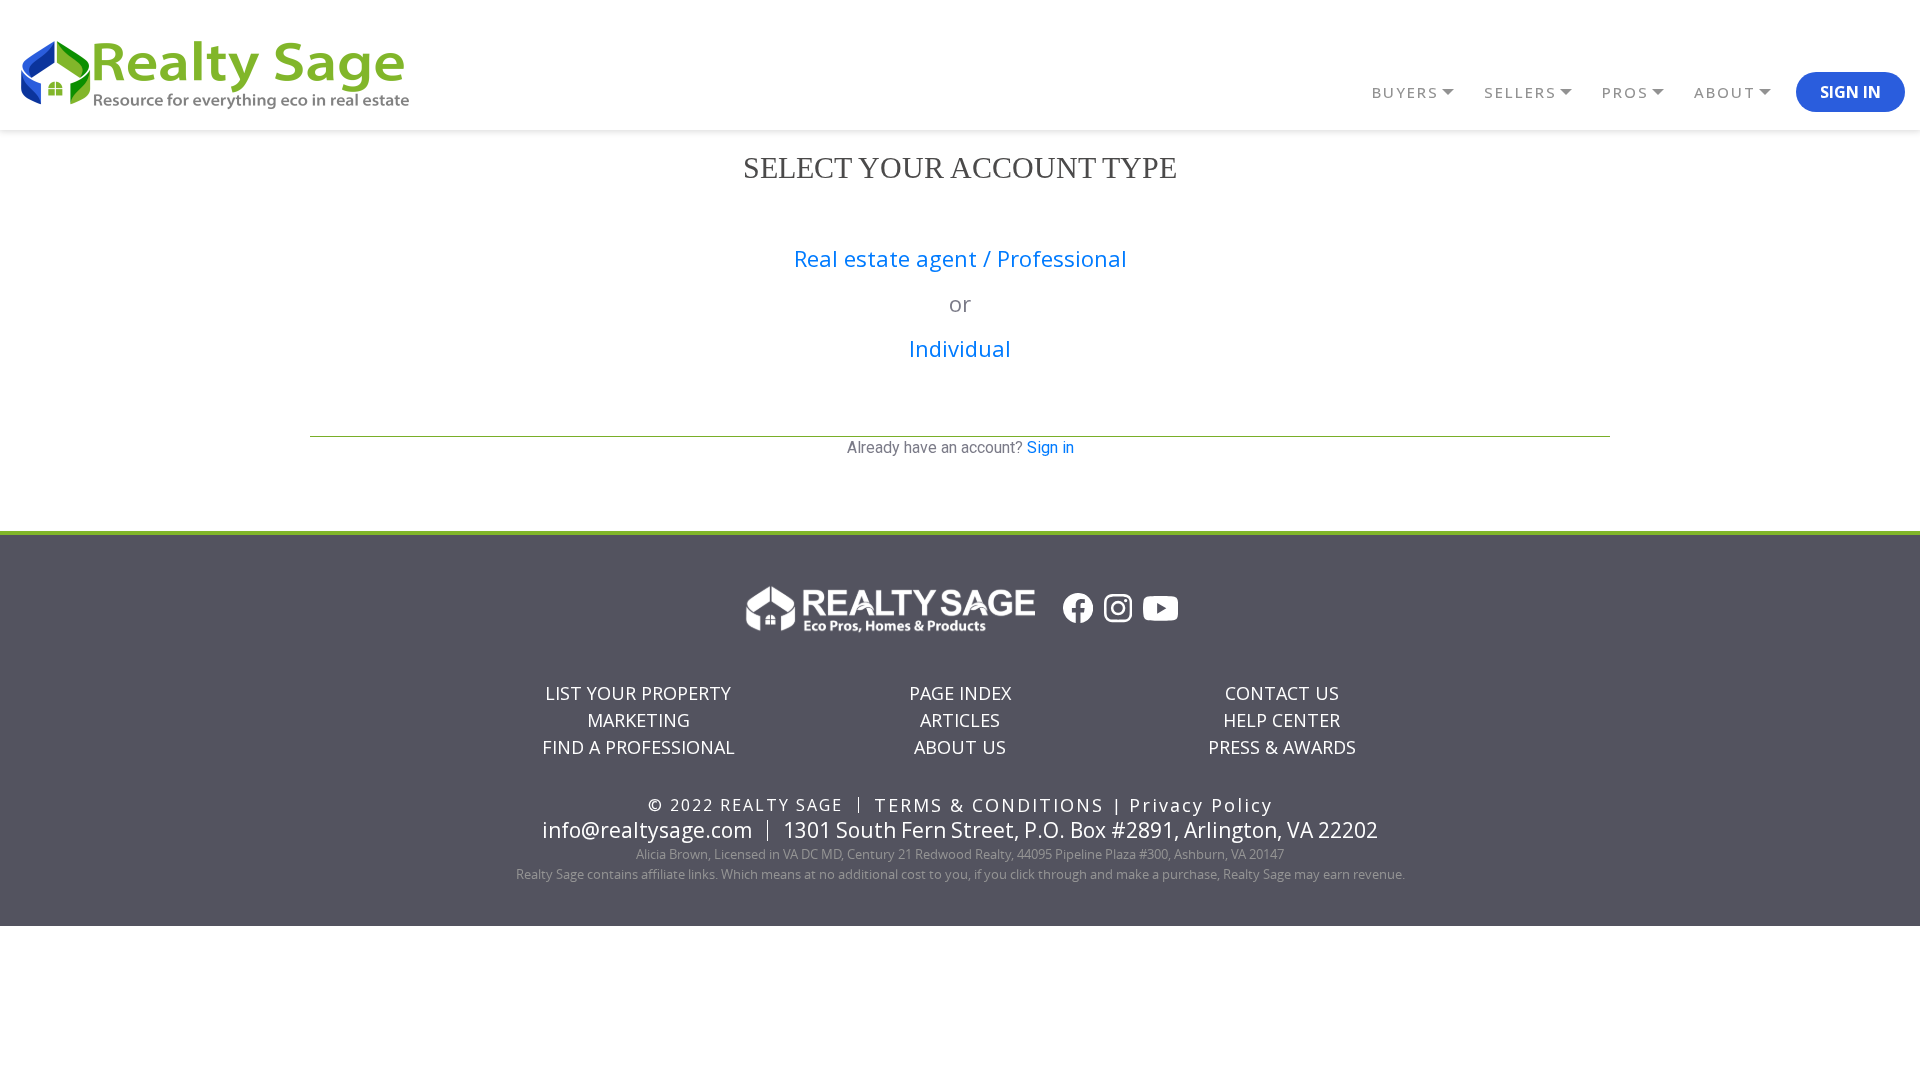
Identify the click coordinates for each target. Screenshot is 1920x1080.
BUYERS (1405, 92)
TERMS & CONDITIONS (989, 805)
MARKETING (638, 720)
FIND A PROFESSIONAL (638, 747)
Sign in (1050, 447)
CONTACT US (1282, 693)
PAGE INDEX (960, 693)
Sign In (1850, 92)
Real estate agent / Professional (960, 258)
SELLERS (1520, 92)
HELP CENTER (1281, 720)
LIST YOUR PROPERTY (638, 693)
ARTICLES (960, 720)
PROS (1625, 92)
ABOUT (1725, 92)
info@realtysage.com (647, 830)
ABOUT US (960, 747)
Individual (960, 348)
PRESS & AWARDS (1282, 747)
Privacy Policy (1201, 805)
